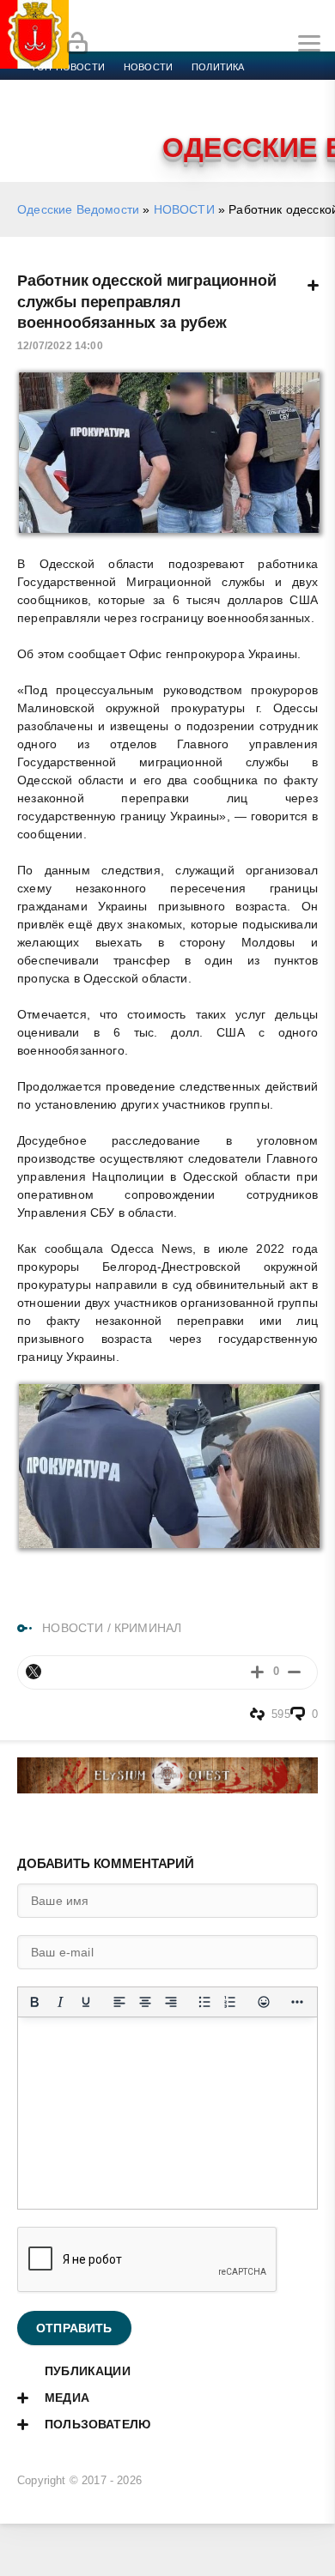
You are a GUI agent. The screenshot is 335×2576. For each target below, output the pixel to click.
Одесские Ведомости (78, 209)
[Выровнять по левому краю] (119, 2002)
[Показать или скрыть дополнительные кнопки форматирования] (297, 2002)
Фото (46, 129)
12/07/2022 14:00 (60, 346)
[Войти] (77, 44)
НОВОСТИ (184, 209)
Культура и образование (97, 108)
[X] (33, 1672)
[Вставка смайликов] (264, 2002)
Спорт (191, 88)
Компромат (212, 108)
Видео (278, 108)
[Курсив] (60, 2002)
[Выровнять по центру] (145, 2002)
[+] (257, 1672)
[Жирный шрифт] (34, 2002)
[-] (294, 1672)
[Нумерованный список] (230, 2002)
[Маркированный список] (204, 2002)
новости (148, 67)
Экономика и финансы (93, 88)
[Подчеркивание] (86, 2002)
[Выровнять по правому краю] (171, 2002)
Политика (218, 67)
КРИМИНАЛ (148, 1628)
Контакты (105, 129)
